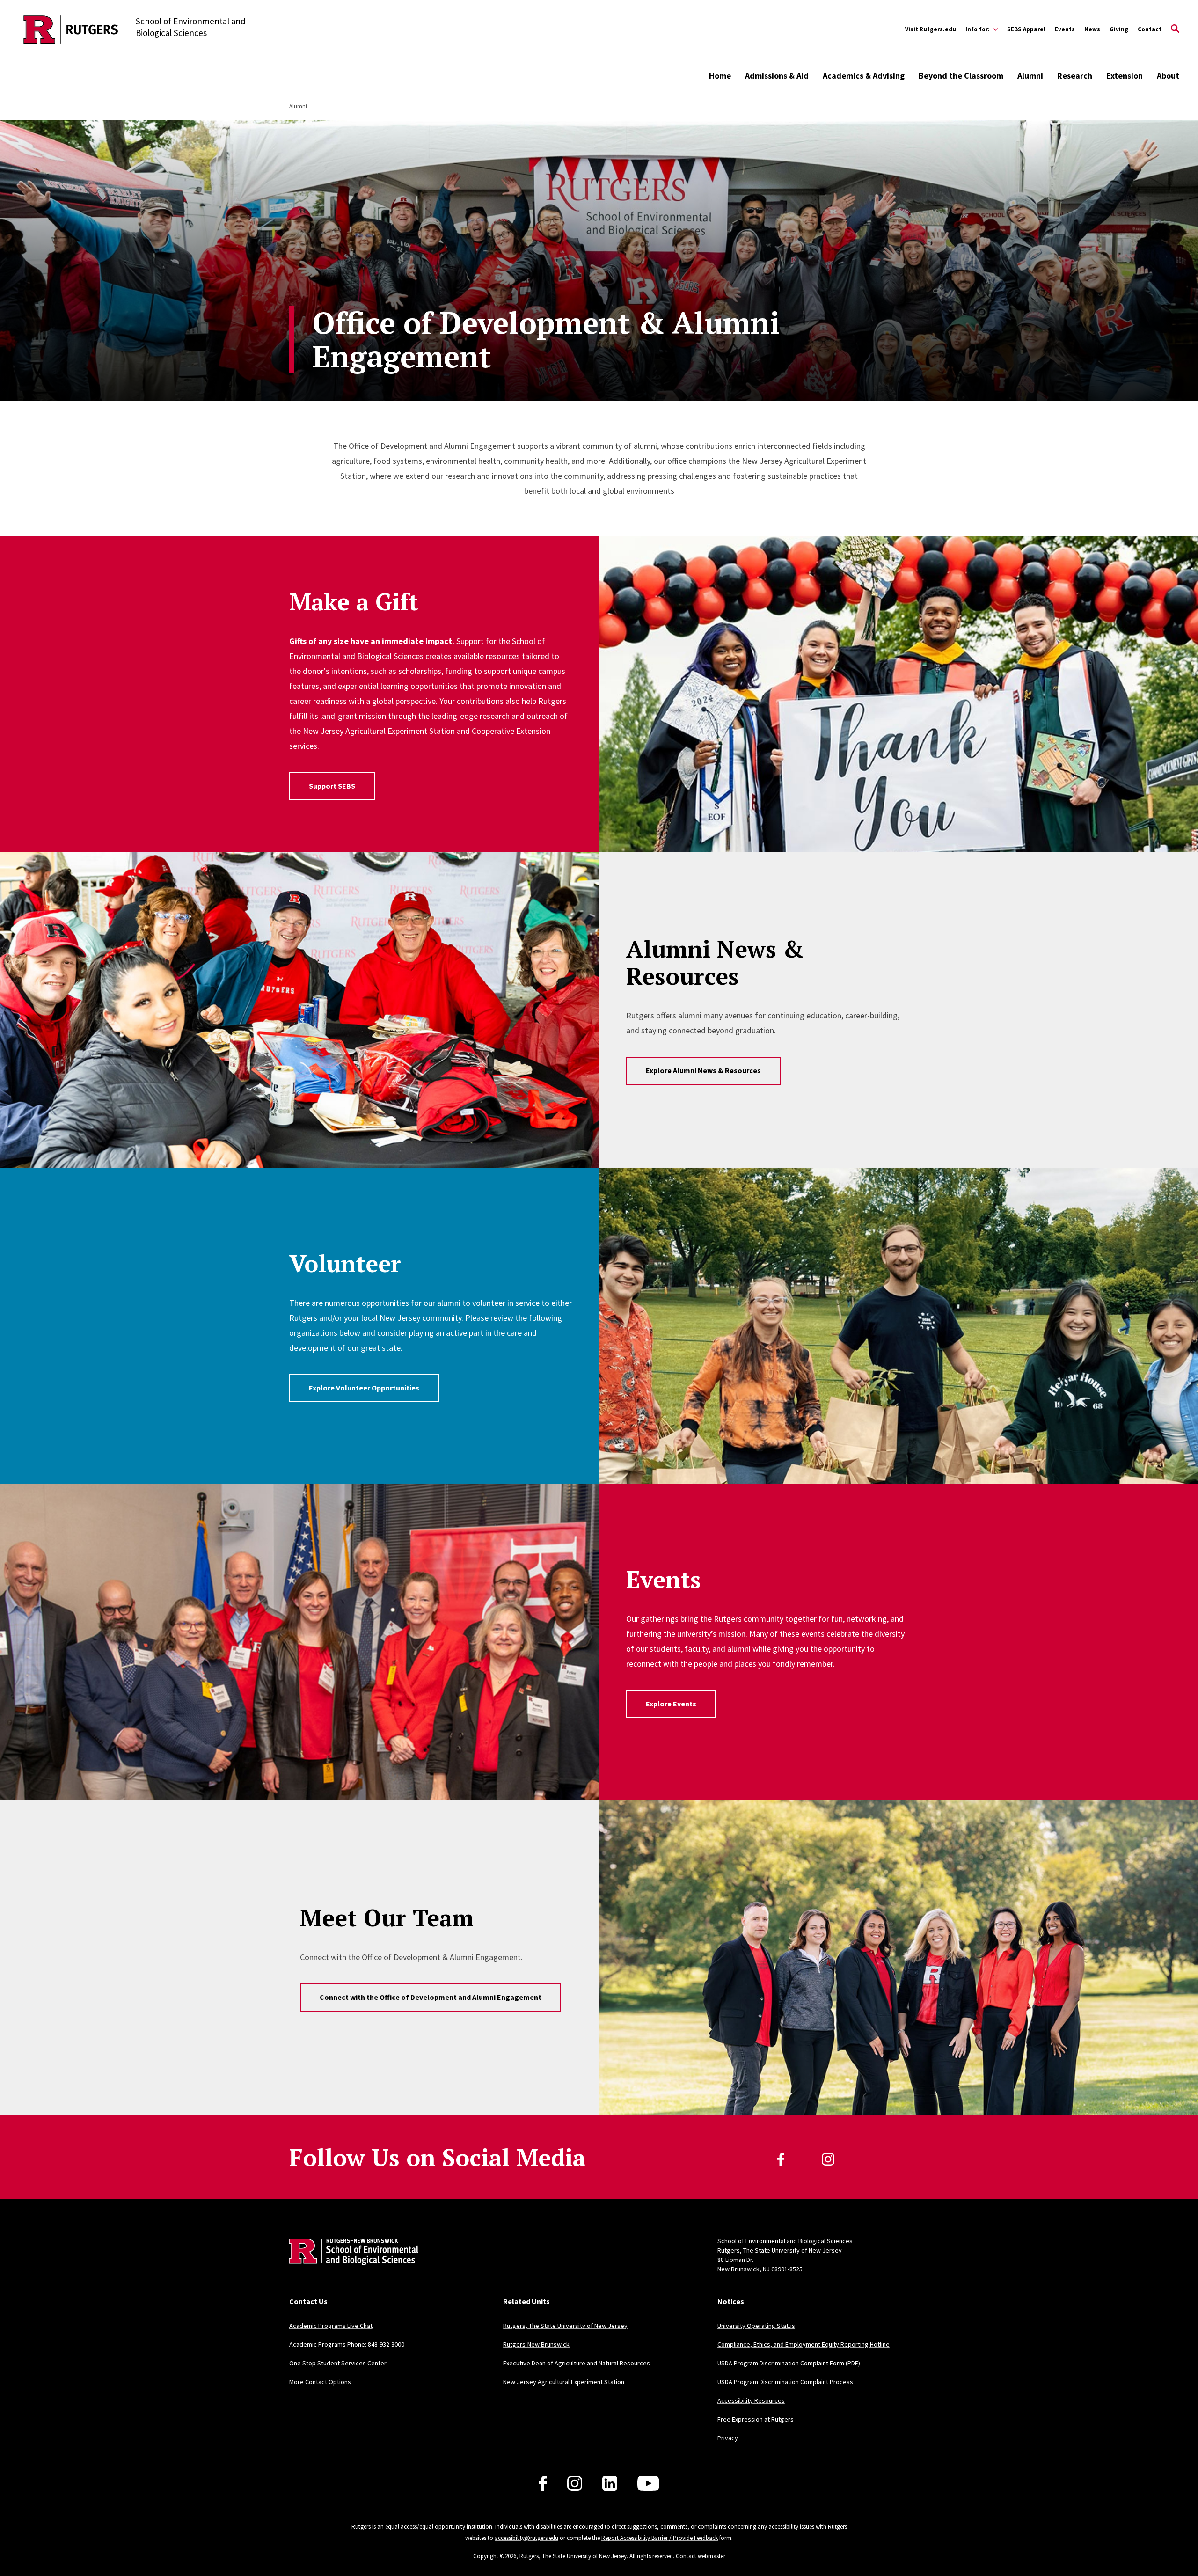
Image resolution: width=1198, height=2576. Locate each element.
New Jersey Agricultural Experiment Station (564, 2382)
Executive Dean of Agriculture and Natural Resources (577, 2363)
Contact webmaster (701, 2556)
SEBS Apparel (1026, 29)
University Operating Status (756, 2326)
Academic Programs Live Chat (331, 2326)
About (1168, 76)
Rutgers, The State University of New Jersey (565, 2326)
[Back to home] (351, 2266)
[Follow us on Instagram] (575, 2483)
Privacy (728, 2438)
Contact (1150, 29)
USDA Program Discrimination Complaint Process (785, 2382)
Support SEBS (332, 786)
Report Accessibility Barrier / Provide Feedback (660, 2538)
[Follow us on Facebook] (543, 2483)
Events (1065, 29)
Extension (1125, 76)
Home (720, 76)
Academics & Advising (864, 76)
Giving (1119, 29)
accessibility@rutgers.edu (526, 2538)
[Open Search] (1175, 29)
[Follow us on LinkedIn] (610, 2483)
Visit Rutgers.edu (931, 29)
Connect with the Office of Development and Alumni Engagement (431, 1997)
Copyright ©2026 (495, 2556)
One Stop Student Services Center (338, 2363)
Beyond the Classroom (961, 76)
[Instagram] (828, 2159)
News (1092, 29)
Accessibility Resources (751, 2400)
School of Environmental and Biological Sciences (785, 2241)
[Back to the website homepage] (71, 29)
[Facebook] (781, 2159)
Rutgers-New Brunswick (536, 2344)
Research (1075, 76)
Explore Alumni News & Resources (703, 1070)
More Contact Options (320, 2382)
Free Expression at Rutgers (756, 2419)
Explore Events (671, 1704)
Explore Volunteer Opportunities (364, 1388)
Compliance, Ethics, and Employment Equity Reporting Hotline (804, 2344)
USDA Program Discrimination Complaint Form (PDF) (789, 2363)
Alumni (1030, 76)
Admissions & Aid (777, 76)
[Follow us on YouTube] (648, 2483)
